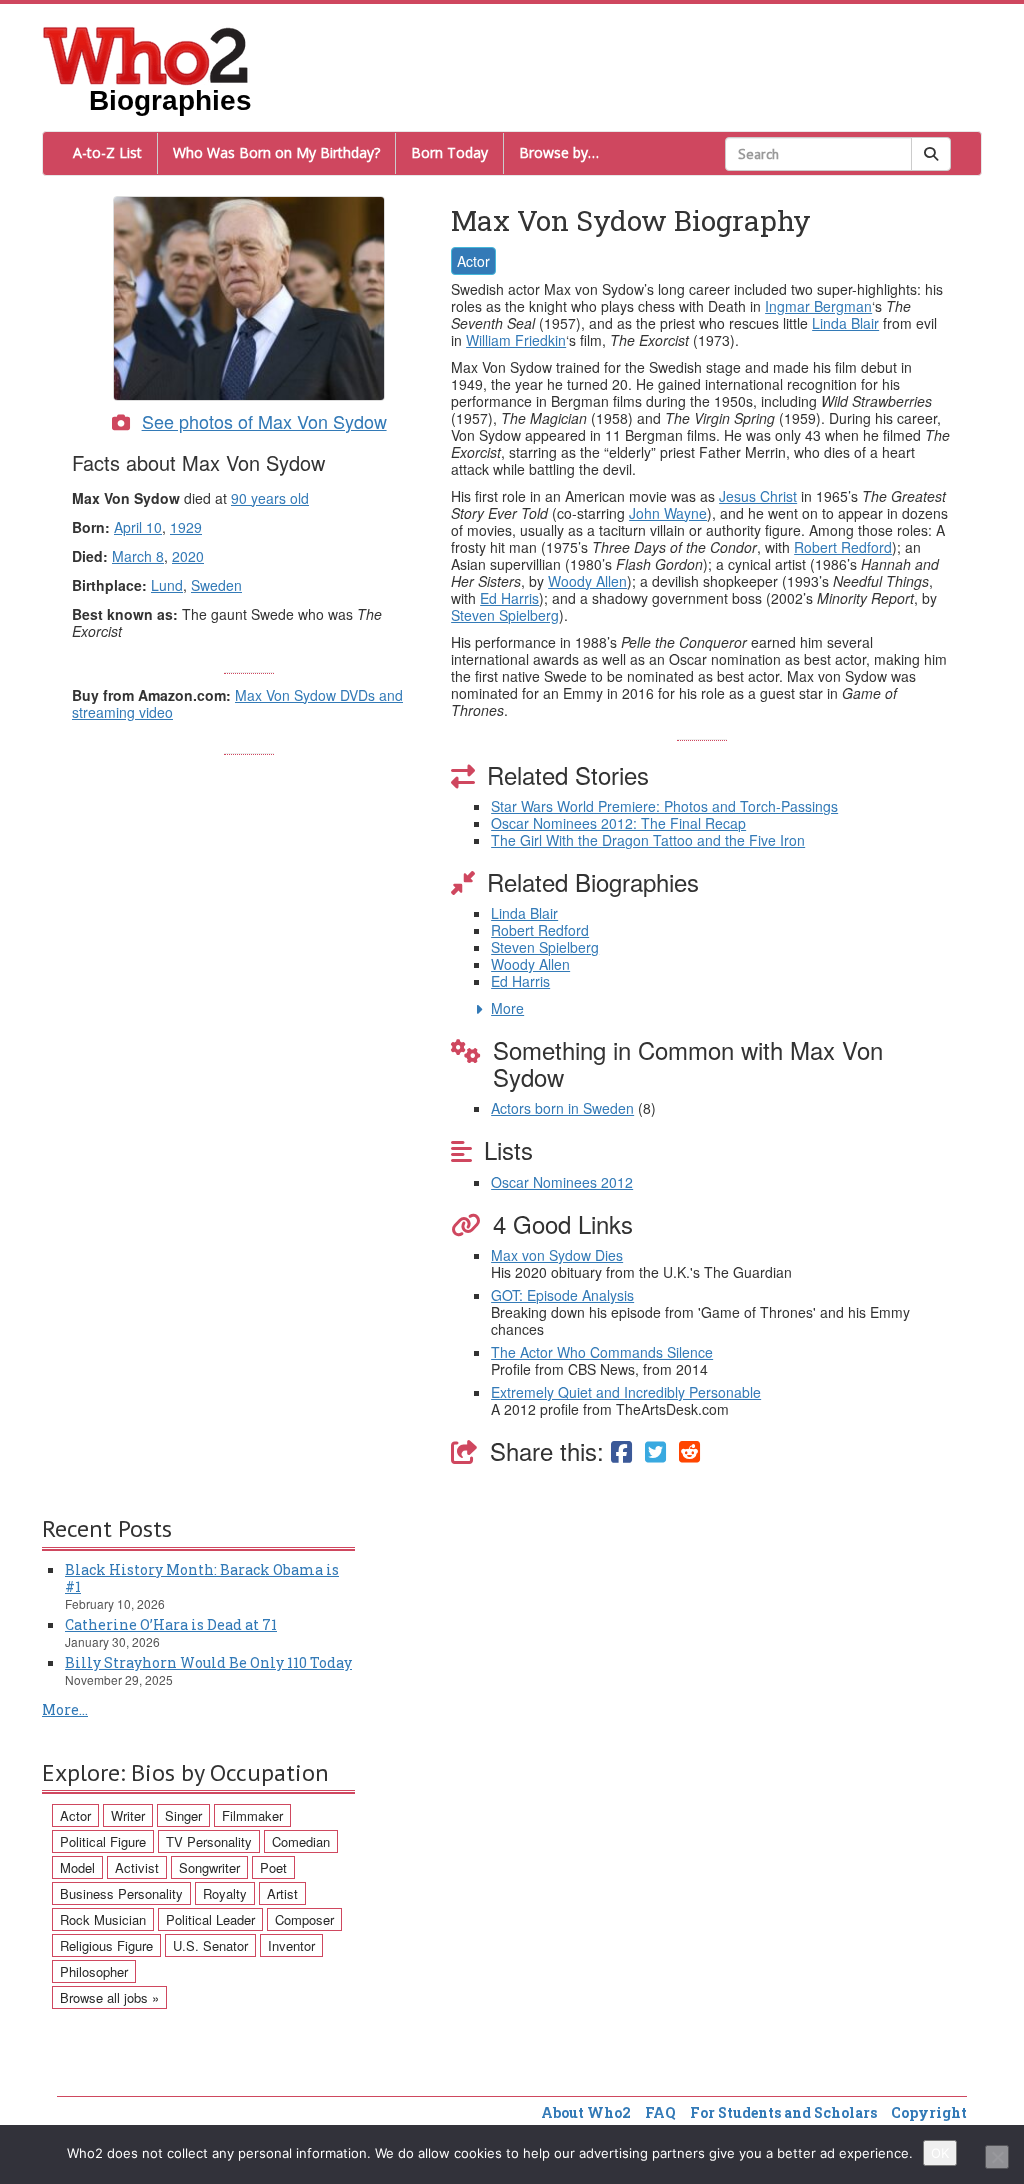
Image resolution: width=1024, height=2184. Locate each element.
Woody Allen (587, 581)
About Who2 (586, 2112)
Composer (304, 1919)
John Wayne (668, 513)
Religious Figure (106, 1945)
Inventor (291, 1945)
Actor (473, 261)
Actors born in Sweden (562, 1108)
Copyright (929, 2112)
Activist (137, 1867)
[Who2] (146, 54)
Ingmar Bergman (818, 306)
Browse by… (559, 152)
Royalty (225, 1893)
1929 (186, 527)
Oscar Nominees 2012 (562, 1182)
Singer (183, 1815)
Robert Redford (843, 547)
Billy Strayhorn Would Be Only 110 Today (208, 1662)
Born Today (449, 152)
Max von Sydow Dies (557, 1255)
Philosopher (94, 1971)
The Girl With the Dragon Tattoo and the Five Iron (648, 840)
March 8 (138, 556)
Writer (128, 1815)
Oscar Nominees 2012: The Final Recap (618, 823)
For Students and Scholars (783, 2112)
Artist (282, 1893)
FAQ (660, 2112)
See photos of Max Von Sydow (264, 421)
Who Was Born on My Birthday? (276, 152)
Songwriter (209, 1867)
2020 (188, 556)
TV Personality (209, 1841)
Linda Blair (845, 323)
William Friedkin (516, 340)
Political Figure (103, 1841)
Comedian (301, 1841)
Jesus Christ (758, 496)
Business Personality (121, 1893)
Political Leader (210, 1919)
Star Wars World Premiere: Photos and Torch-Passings (664, 806)
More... (65, 1709)
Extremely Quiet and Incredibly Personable (626, 1392)
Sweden (216, 585)
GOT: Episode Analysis (562, 1295)
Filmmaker (252, 1815)
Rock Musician (103, 1919)
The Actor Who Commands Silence (602, 1352)
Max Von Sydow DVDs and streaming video (237, 703)
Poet (273, 1867)
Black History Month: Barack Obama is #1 (202, 1578)
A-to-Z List (107, 152)
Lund (167, 585)
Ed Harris (509, 598)
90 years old (270, 498)
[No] (997, 2157)
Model (77, 1867)
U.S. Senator (210, 1945)
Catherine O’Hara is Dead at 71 (171, 1624)
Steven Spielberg (505, 615)
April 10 (138, 527)
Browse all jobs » (109, 1997)
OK (940, 2153)
